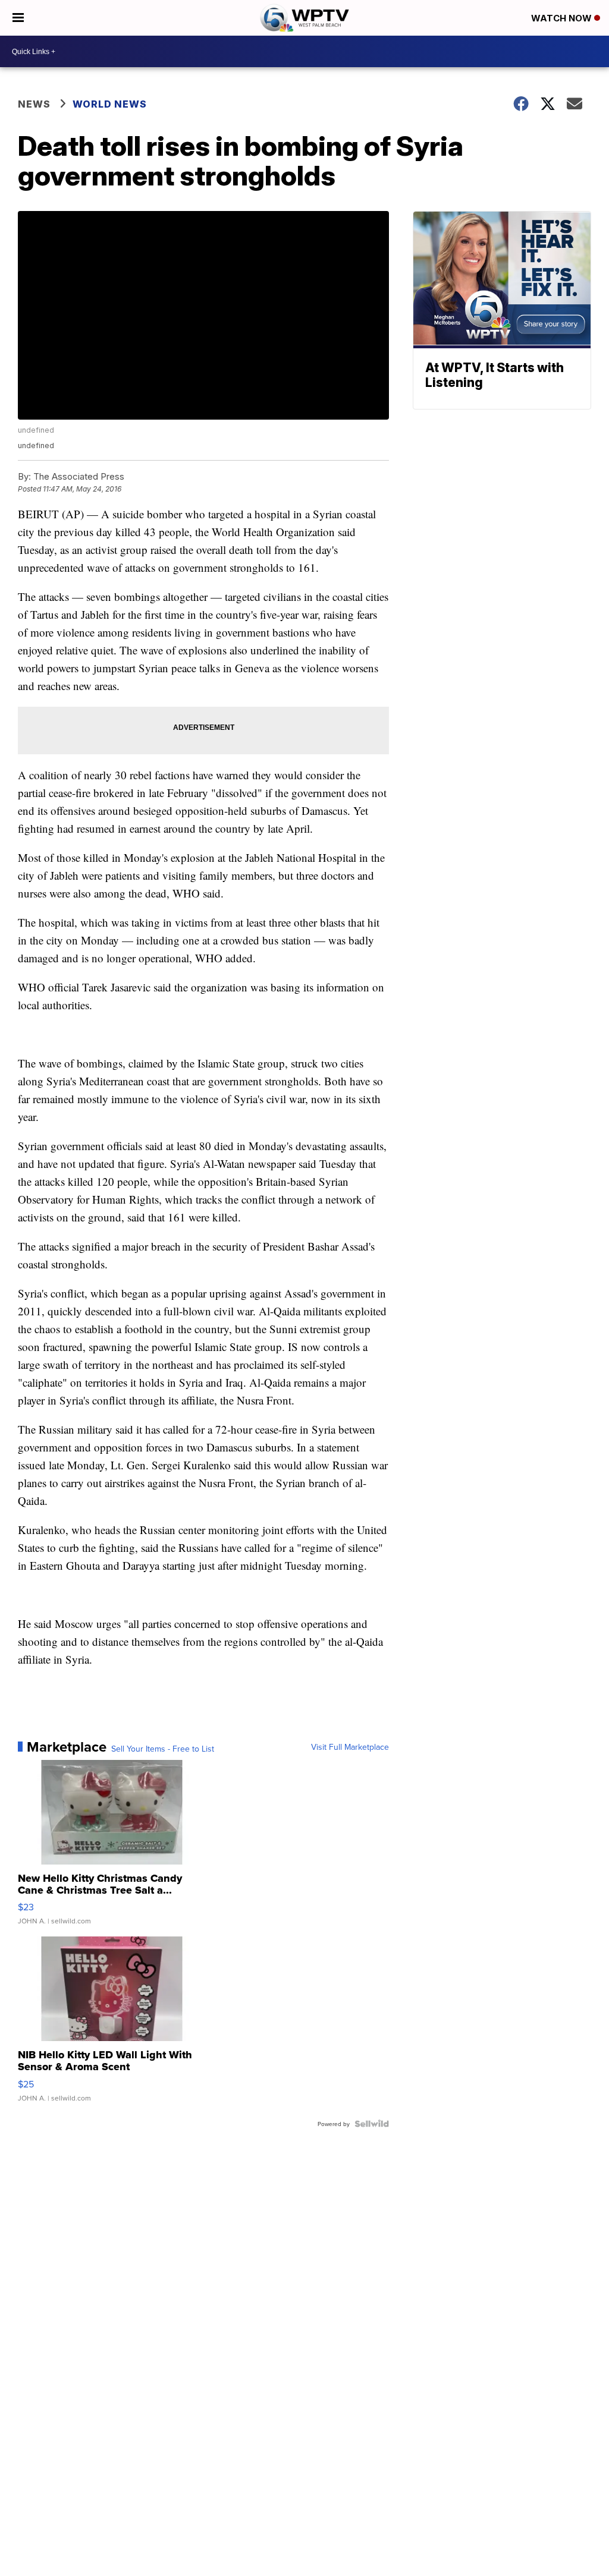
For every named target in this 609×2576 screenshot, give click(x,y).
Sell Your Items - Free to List (163, 1749)
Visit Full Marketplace (350, 1747)
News (34, 104)
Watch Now (563, 18)
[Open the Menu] (18, 18)
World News (110, 104)
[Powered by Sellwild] (372, 2124)
